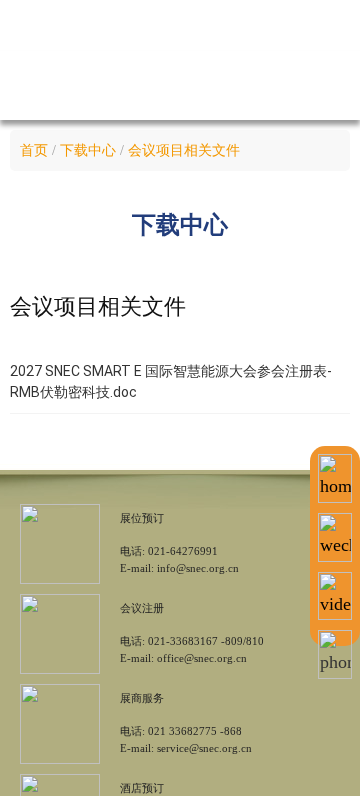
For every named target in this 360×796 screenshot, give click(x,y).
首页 (34, 150)
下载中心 (88, 150)
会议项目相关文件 (184, 150)
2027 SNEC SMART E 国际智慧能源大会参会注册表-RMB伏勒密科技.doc (171, 381)
